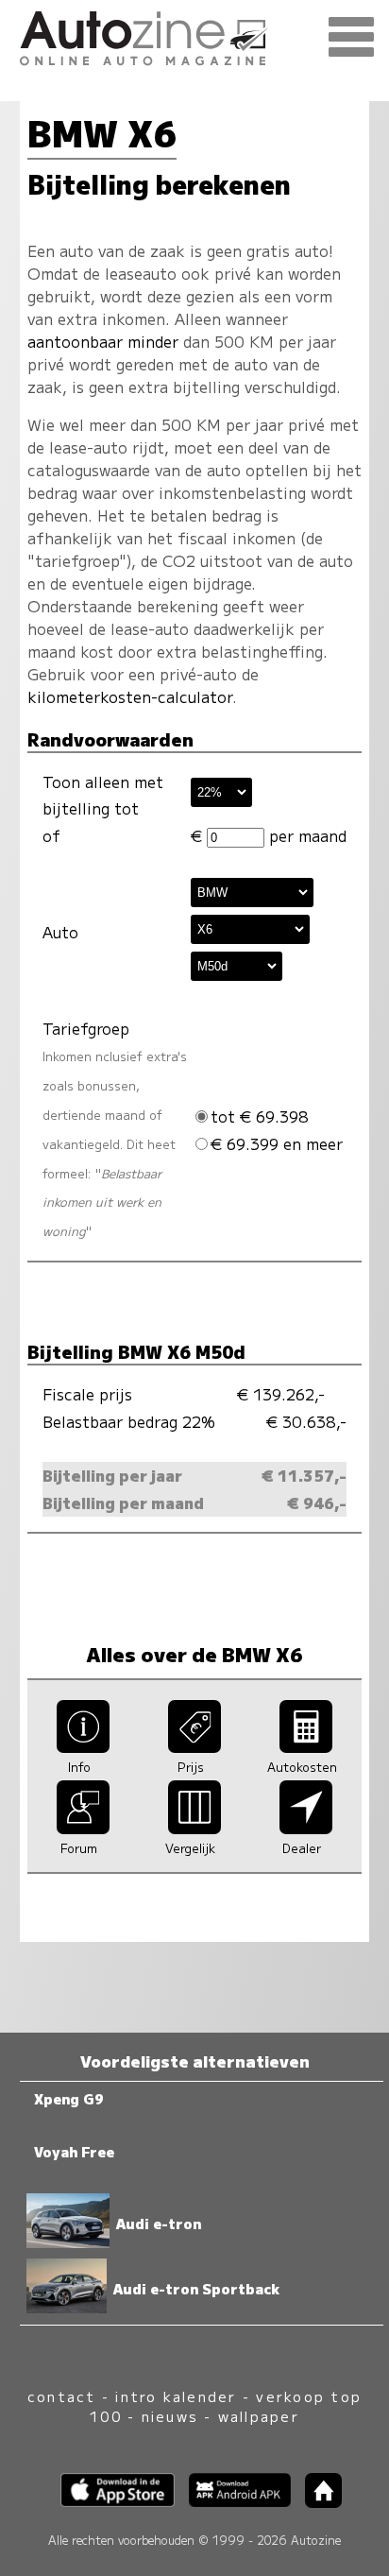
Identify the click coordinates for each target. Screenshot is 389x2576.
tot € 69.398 (260, 1116)
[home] (316, 2502)
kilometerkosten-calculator (130, 696)
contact (62, 2396)
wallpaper (259, 2416)
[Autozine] (194, 35)
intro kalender (176, 2396)
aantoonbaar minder (103, 341)
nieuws (170, 2416)
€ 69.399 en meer (277, 1143)
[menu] (351, 38)
